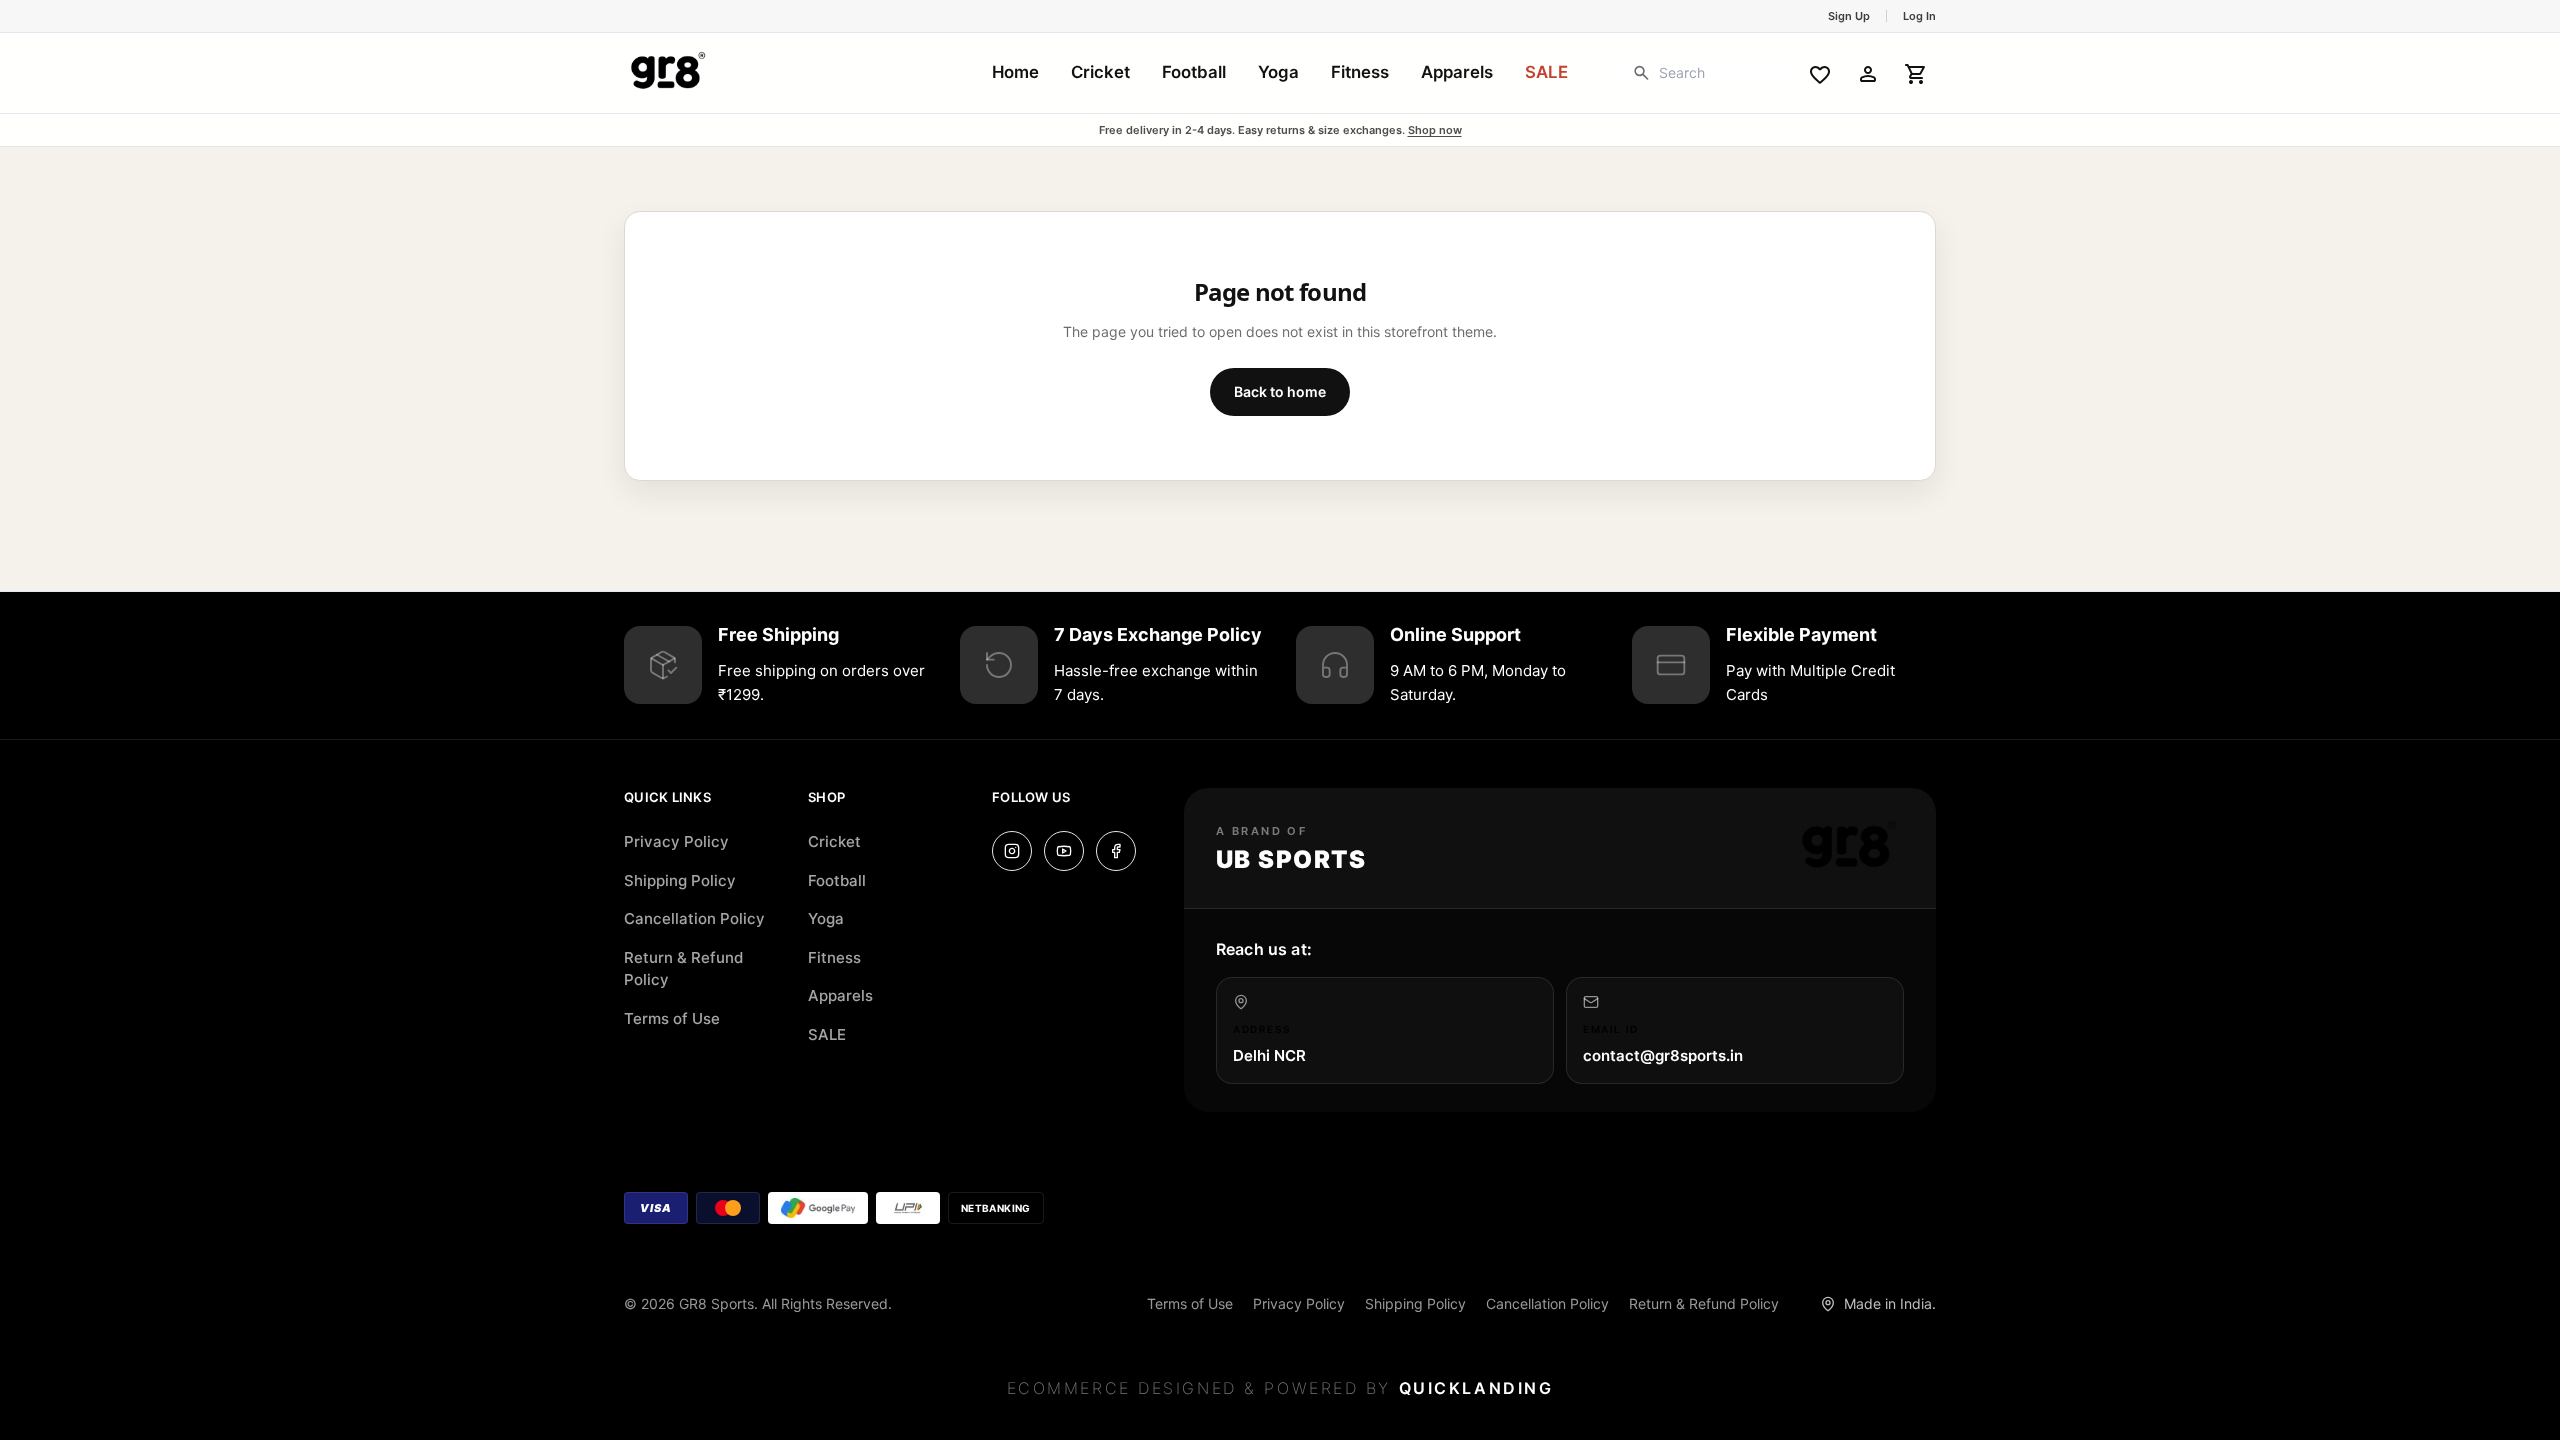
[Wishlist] (1820, 73)
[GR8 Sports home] (667, 73)
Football (1194, 72)
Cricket (1100, 72)
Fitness (1360, 72)
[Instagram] (1012, 851)
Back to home (1280, 391)
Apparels (1457, 72)
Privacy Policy (676, 841)
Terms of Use (672, 1018)
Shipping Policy (680, 880)
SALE (1546, 72)
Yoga (1278, 72)
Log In (1919, 16)
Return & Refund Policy (683, 969)
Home (1015, 72)
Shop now (1435, 130)
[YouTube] (1064, 851)
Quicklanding (1476, 1388)
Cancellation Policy (694, 918)
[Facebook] (1116, 851)
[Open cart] (1916, 73)
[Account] (1868, 73)
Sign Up (1849, 16)
